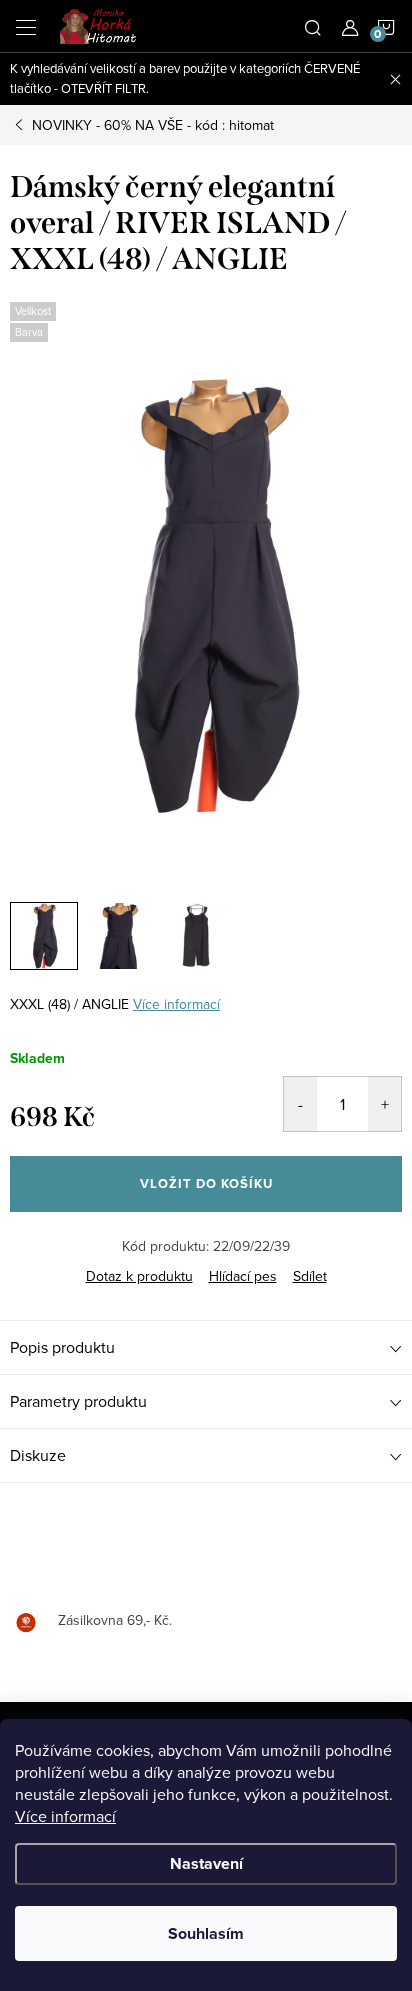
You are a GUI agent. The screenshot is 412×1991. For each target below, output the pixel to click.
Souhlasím (206, 1933)
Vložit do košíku (206, 1183)
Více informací (65, 1816)
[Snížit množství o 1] (300, 1104)
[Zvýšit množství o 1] (384, 1104)
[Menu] (26, 26)
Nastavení (206, 1863)
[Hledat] (313, 26)
